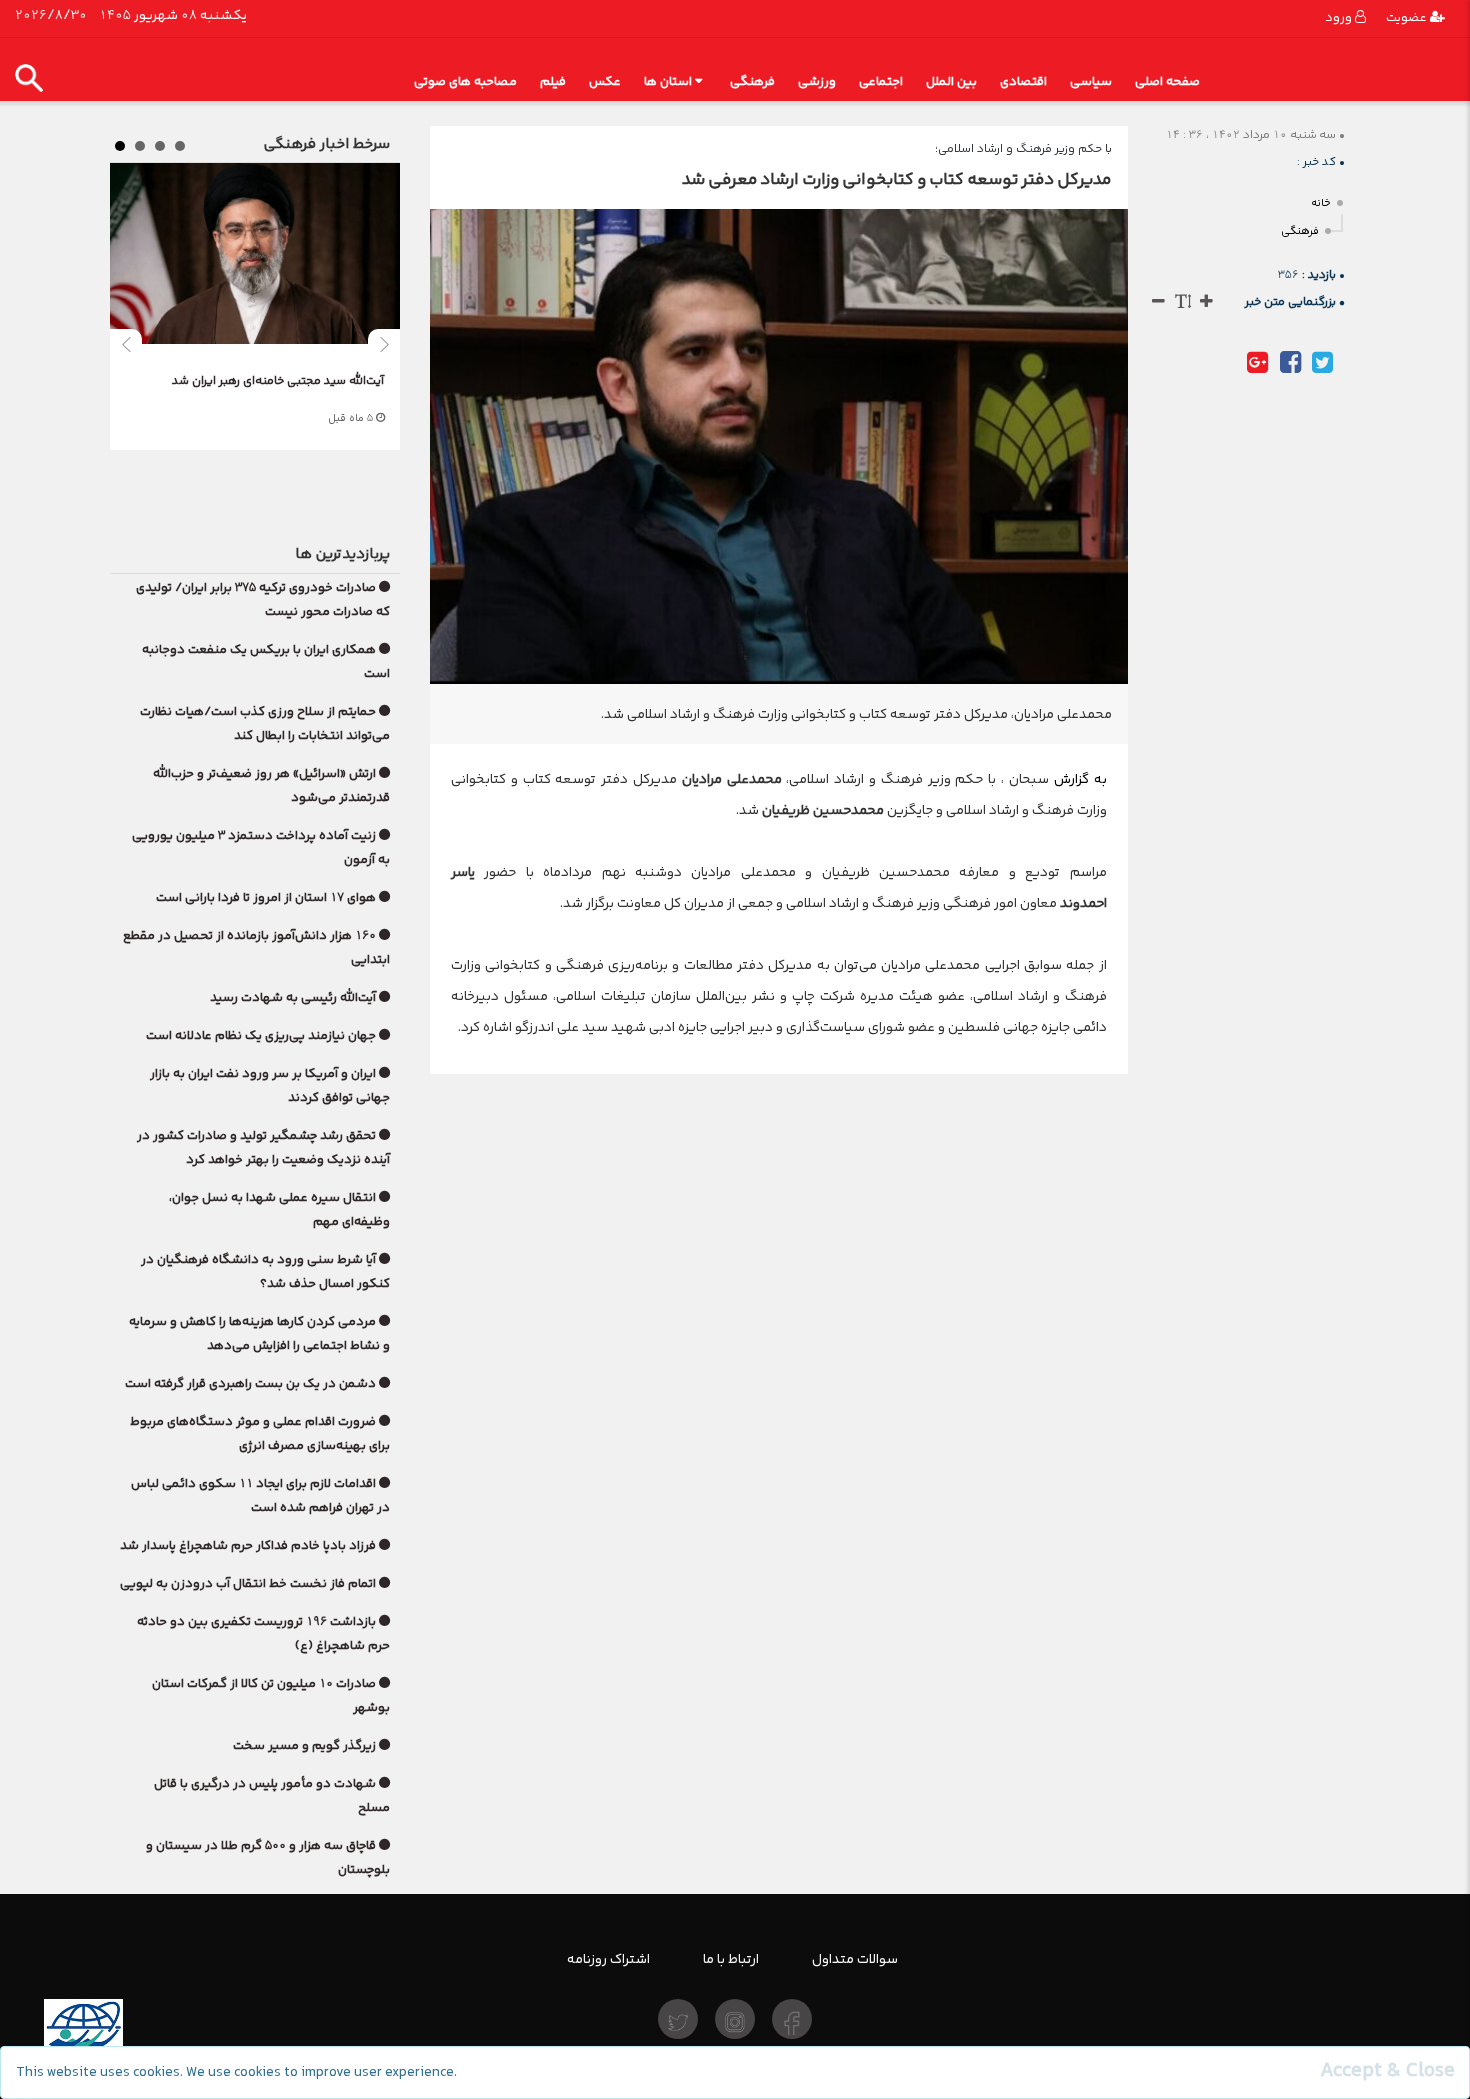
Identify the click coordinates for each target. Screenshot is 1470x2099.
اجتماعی (881, 81)
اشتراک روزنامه (608, 1959)
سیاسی (1091, 81)
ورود (1340, 17)
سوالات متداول (855, 1959)
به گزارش (1078, 779)
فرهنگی (752, 81)
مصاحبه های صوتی (465, 81)
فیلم (553, 81)
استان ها (668, 81)
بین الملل (951, 81)
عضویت (1408, 17)
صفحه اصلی (1167, 81)
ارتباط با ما (731, 1959)
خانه (1321, 203)
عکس (605, 81)
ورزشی (817, 81)
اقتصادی (1023, 81)
